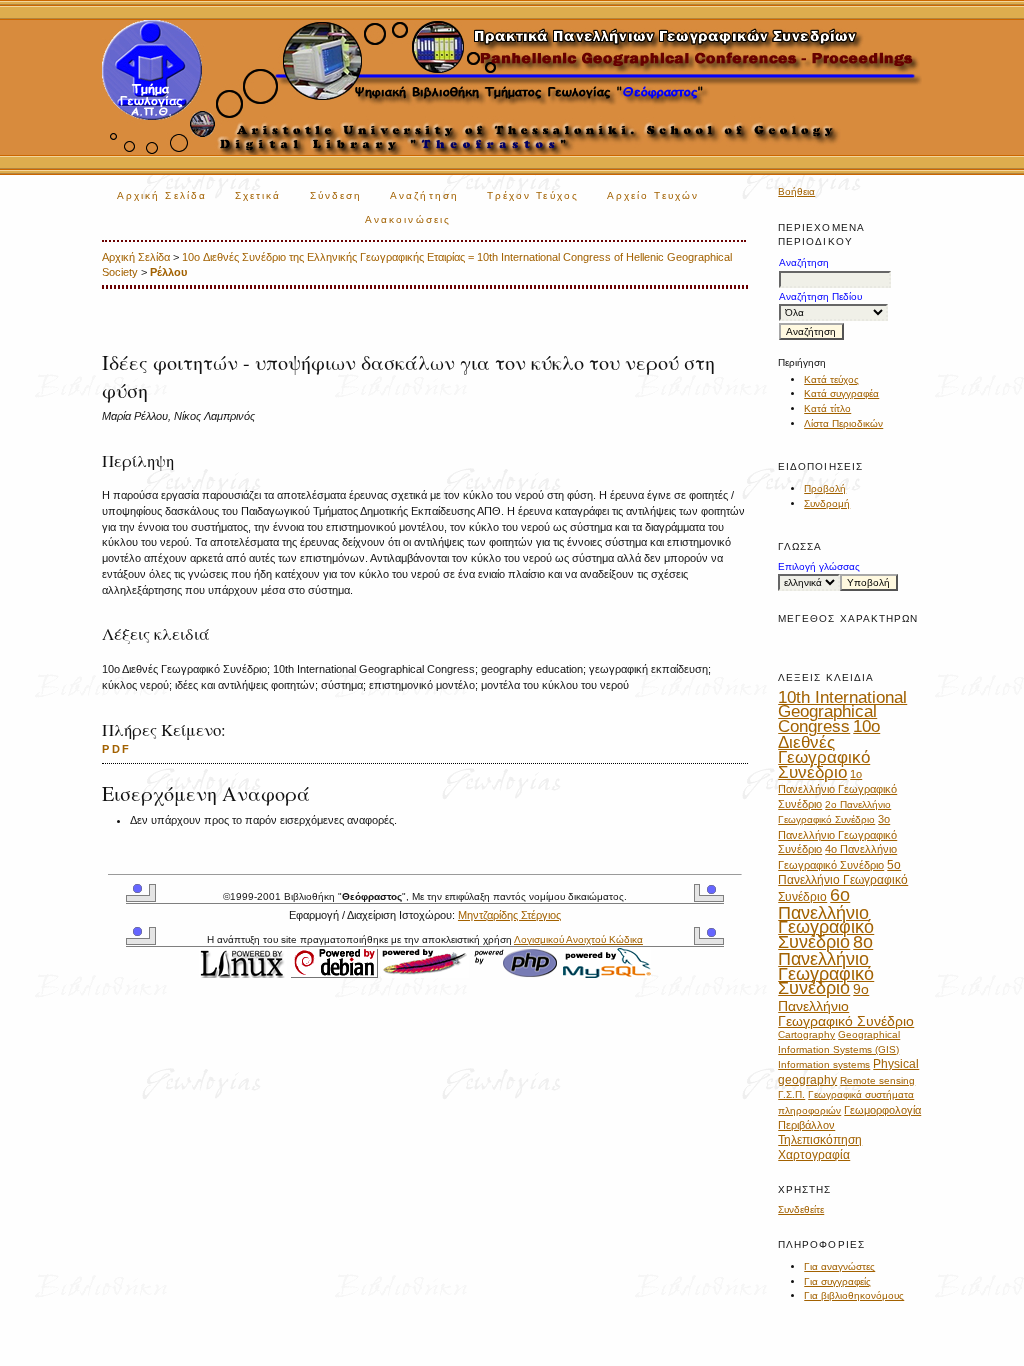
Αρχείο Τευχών (653, 195)
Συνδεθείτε (801, 1209)
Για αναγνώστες (839, 1266)
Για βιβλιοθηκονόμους (854, 1295)
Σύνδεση (336, 195)
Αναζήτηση (424, 195)
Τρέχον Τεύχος (533, 195)
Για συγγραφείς (837, 1281)
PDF (116, 749)
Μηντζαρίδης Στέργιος (509, 915)
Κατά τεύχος (831, 379)
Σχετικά (258, 195)
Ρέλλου (168, 272)
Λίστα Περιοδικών (843, 423)
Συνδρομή (827, 503)
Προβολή (825, 488)
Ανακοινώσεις (408, 219)
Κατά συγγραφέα (841, 393)
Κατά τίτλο (827, 408)
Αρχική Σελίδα (162, 195)
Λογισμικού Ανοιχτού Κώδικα (578, 939)
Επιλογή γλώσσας (819, 566)
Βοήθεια (796, 191)
